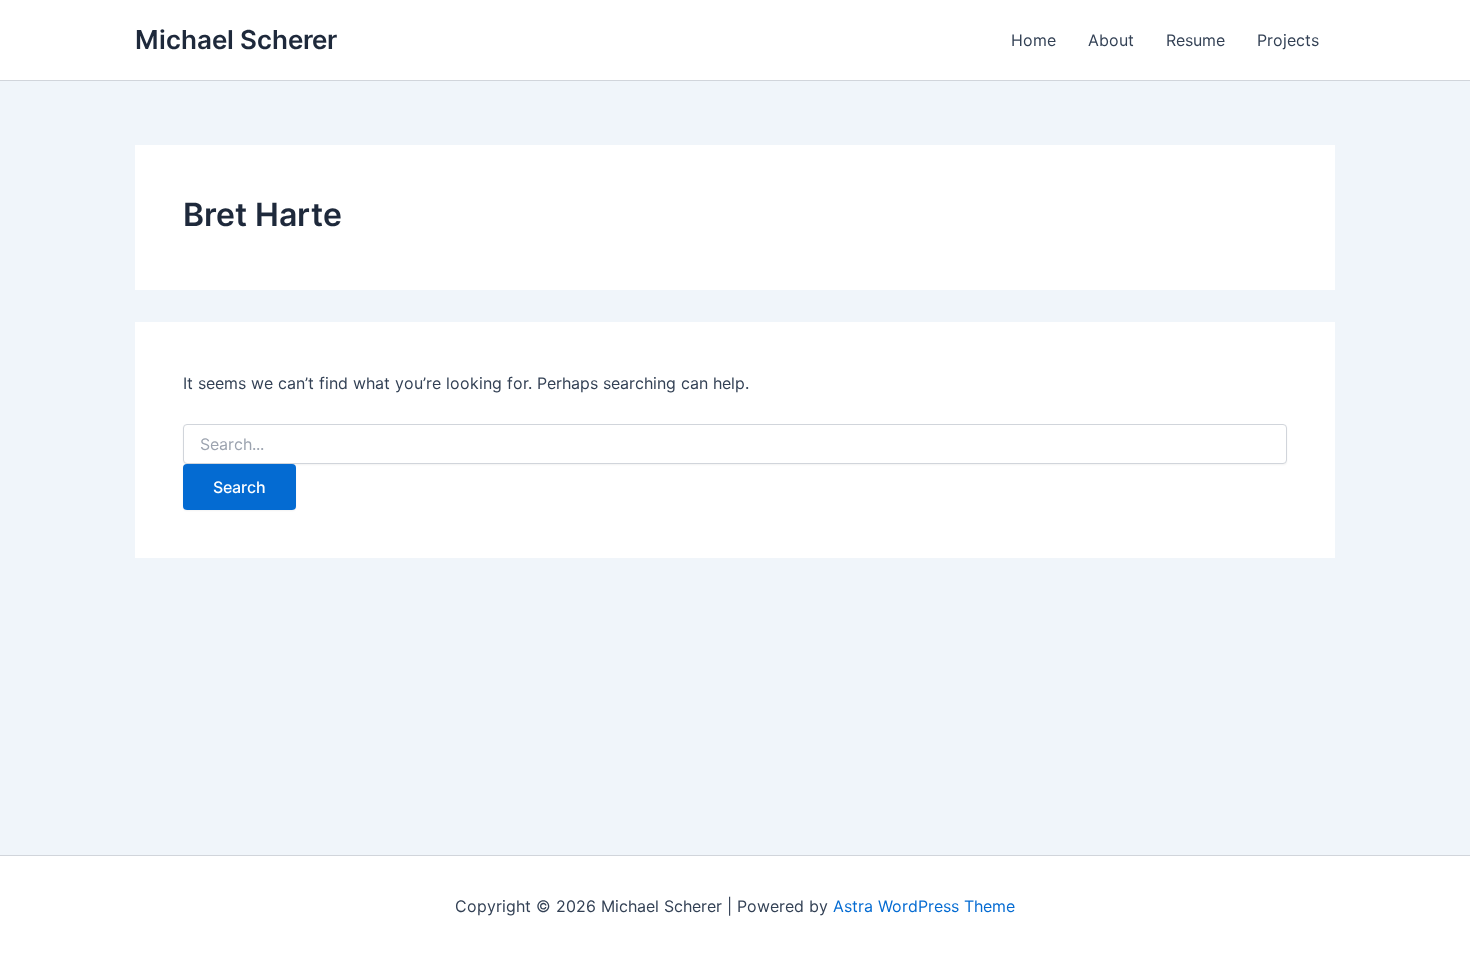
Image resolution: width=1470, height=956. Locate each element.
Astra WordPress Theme (924, 906)
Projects (1288, 40)
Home (1033, 40)
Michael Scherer (236, 39)
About (1111, 40)
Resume (1195, 40)
